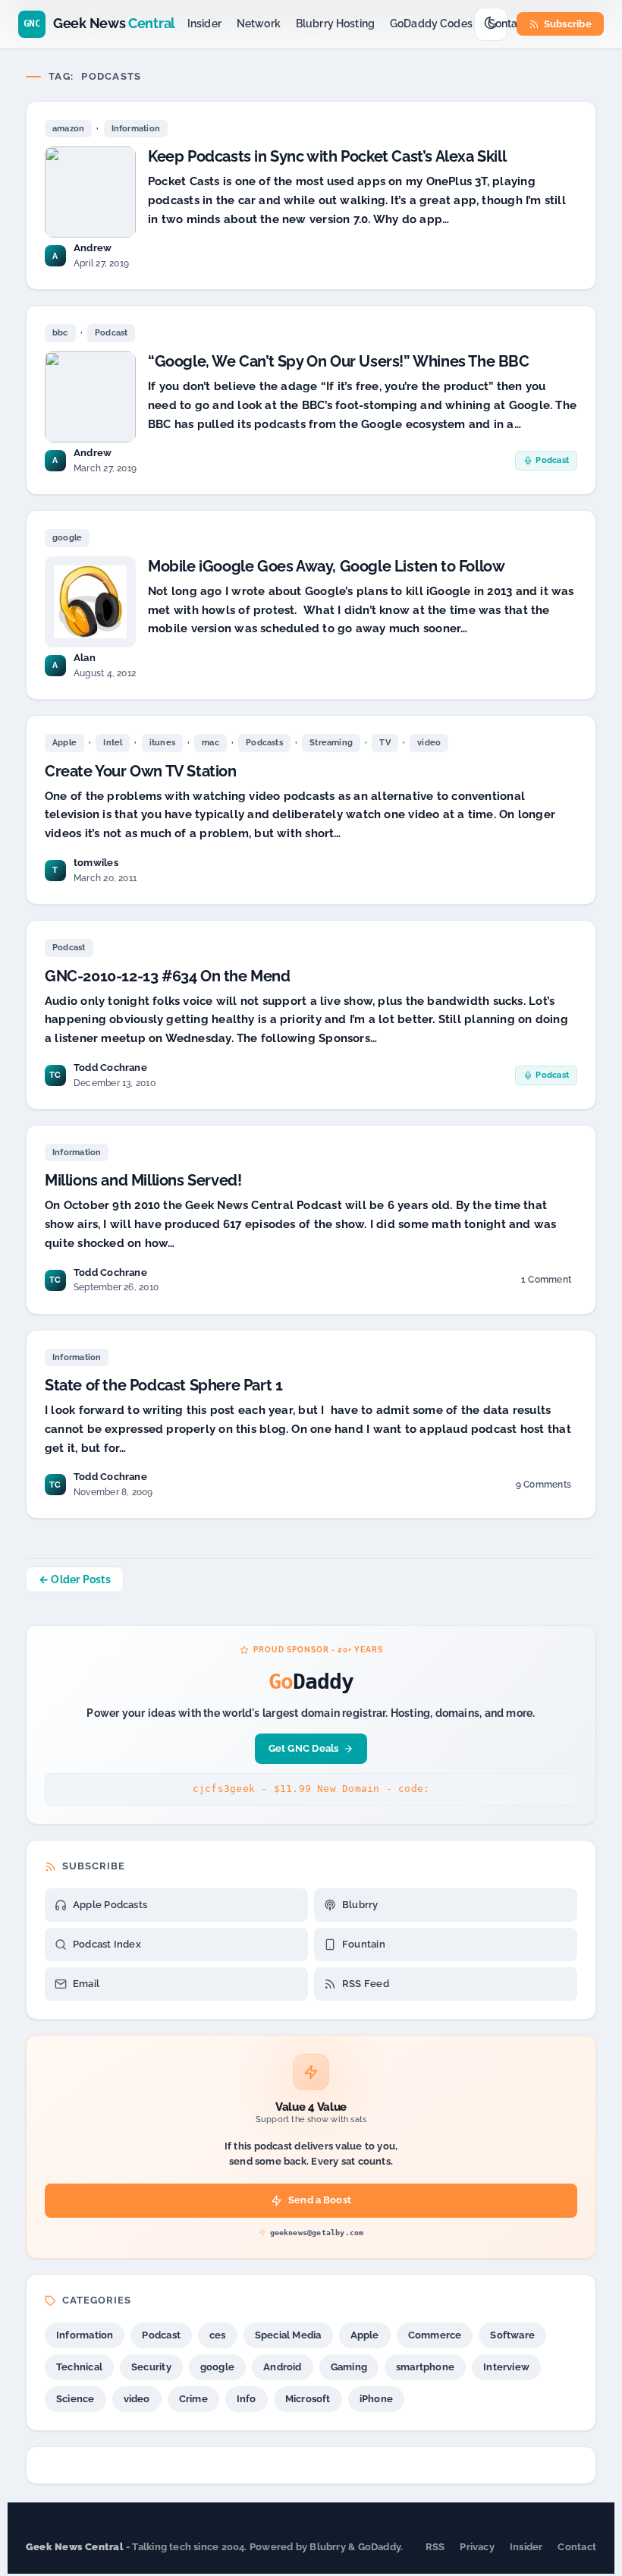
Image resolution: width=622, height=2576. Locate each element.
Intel (113, 743)
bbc (60, 333)
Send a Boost (320, 2200)
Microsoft (308, 2399)
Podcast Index (107, 1944)
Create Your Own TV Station (141, 771)
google (67, 538)
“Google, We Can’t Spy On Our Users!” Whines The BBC (339, 361)
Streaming (331, 743)
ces (218, 2335)
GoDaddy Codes (431, 24)
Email (86, 1984)
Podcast (112, 333)
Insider (204, 24)
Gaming (349, 2367)
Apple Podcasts (110, 1905)
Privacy (477, 2547)
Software (512, 2335)
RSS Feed (366, 1984)
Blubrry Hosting (335, 24)
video (429, 743)
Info (247, 2399)
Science (75, 2399)
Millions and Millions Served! (143, 1180)
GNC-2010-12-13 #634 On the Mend (168, 976)
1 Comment (546, 1282)
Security (151, 2367)
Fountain (364, 1944)
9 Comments (543, 1487)
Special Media (288, 2335)
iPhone (376, 2399)
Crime (193, 2399)
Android (283, 2367)
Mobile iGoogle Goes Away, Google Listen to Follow (326, 566)
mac (210, 743)
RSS (435, 2547)
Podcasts (264, 743)
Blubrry (360, 1905)
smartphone (425, 2367)
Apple (64, 743)
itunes (162, 743)
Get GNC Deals (304, 1748)
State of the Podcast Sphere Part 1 (163, 1385)
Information (136, 129)
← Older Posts (75, 1579)
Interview (506, 2367)
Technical (79, 2367)
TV (385, 743)
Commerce (435, 2335)
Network (259, 24)
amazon (68, 129)
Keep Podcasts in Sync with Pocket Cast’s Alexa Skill (327, 156)
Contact (508, 24)
